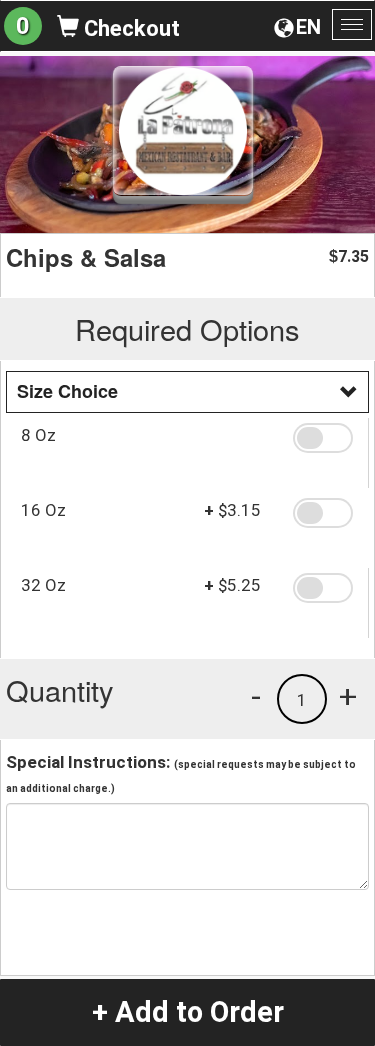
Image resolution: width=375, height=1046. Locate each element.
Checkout (129, 28)
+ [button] (348, 696)
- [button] (256, 696)
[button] (323, 438)
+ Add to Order (188, 1012)
